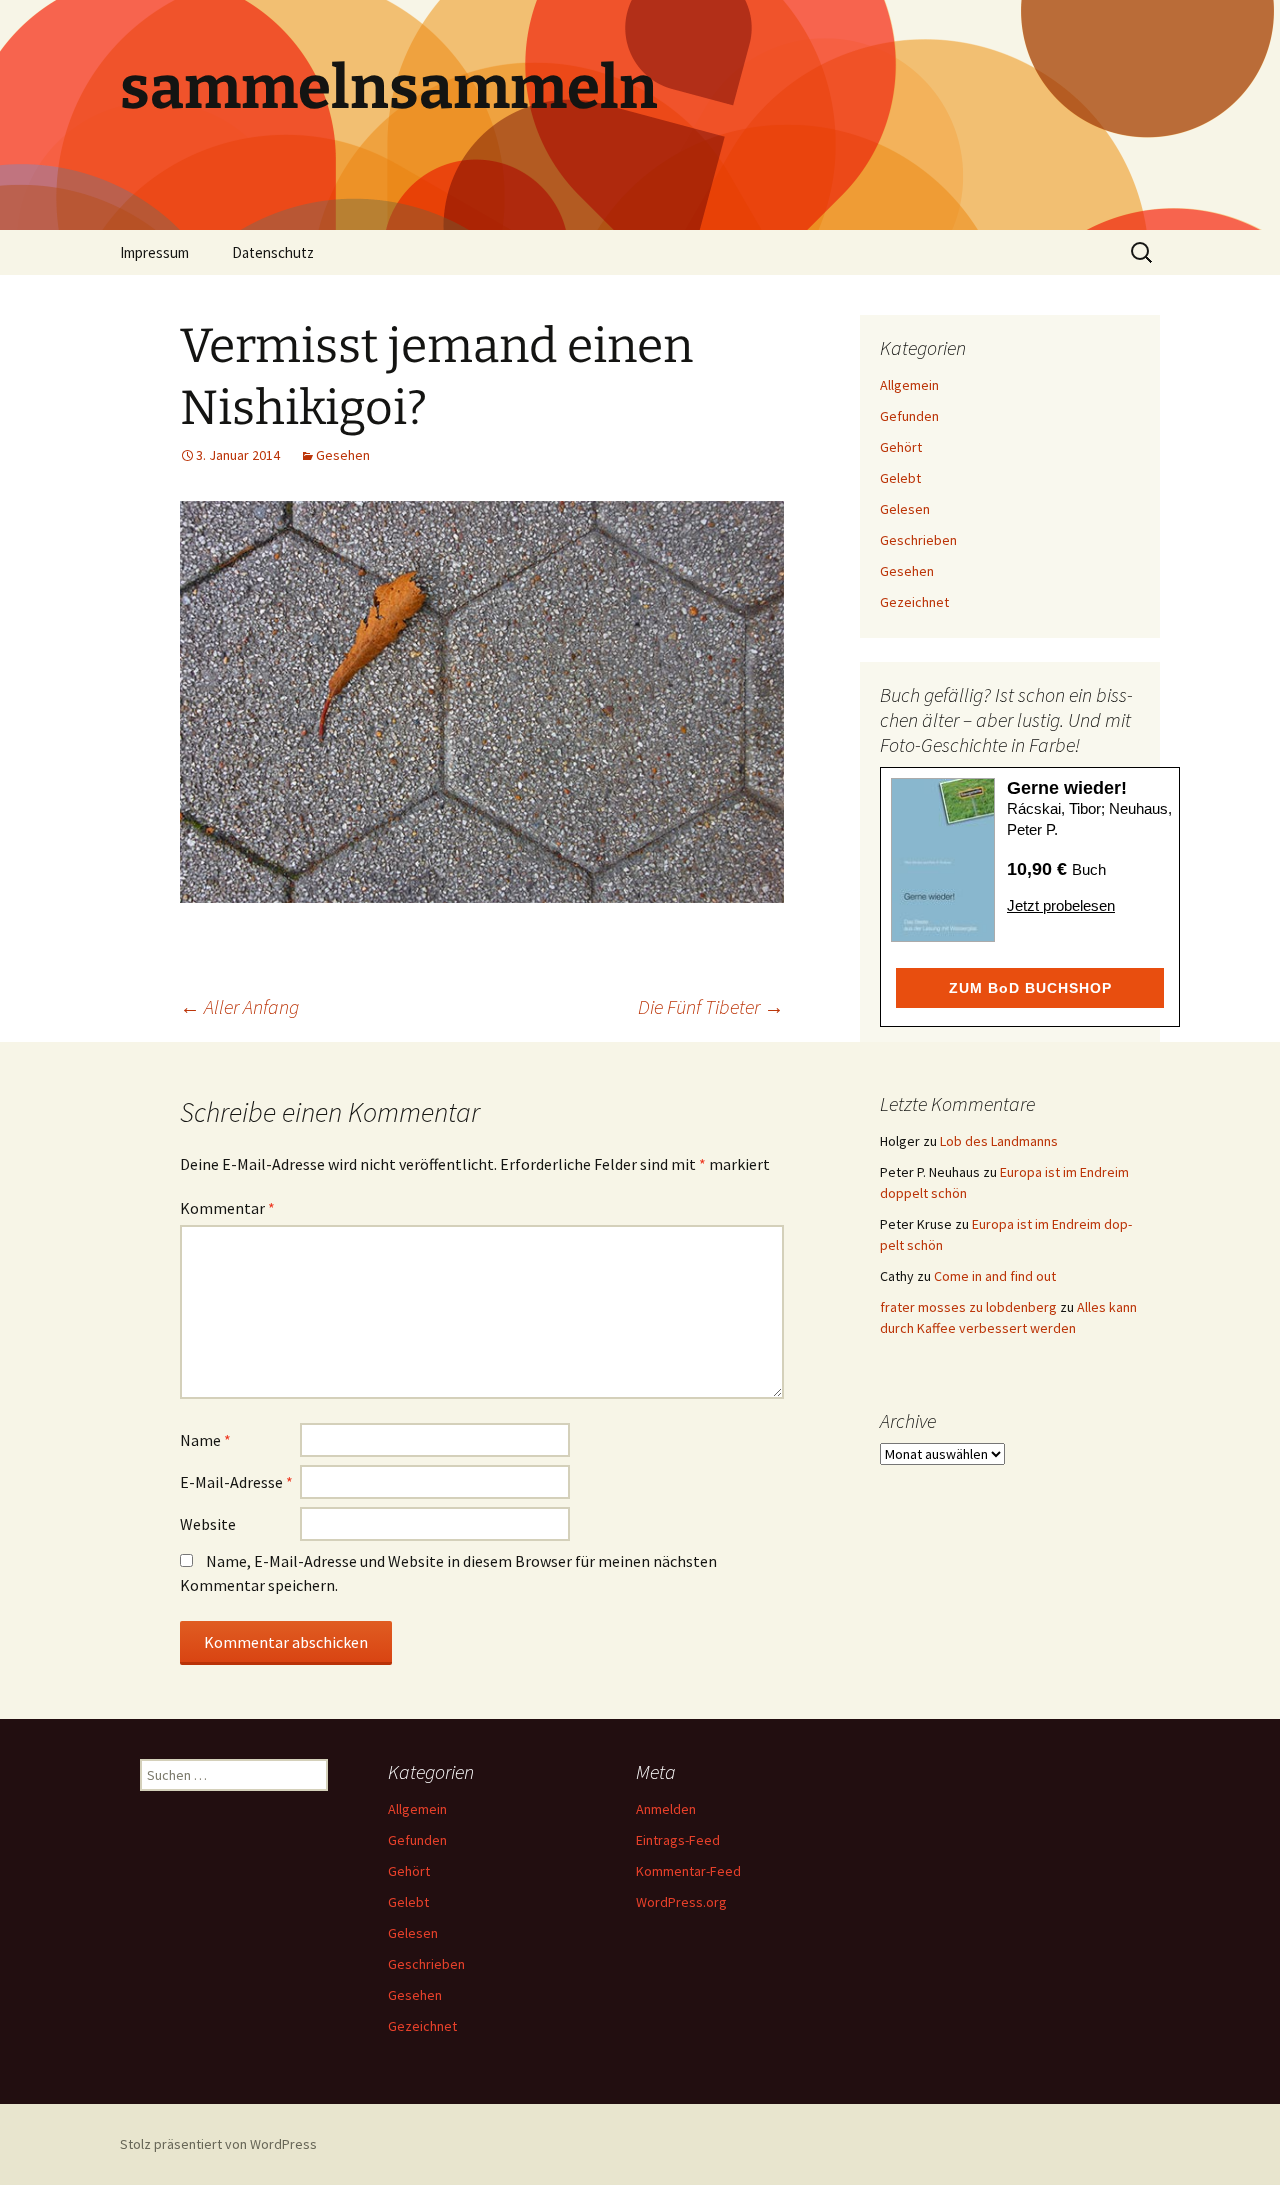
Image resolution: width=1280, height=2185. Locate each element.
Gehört (901, 447)
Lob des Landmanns (999, 1141)
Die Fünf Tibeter (711, 1006)
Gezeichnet (914, 602)
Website (208, 1524)
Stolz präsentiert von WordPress (218, 2144)
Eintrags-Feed (678, 1840)
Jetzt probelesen (1061, 905)
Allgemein (909, 385)
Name (205, 1440)
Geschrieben (918, 540)
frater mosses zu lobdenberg (968, 1307)
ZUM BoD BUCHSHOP (1030, 988)
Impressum (154, 252)
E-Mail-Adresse (236, 1482)
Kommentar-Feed (688, 1871)
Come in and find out (995, 1276)
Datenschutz (273, 252)
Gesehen (343, 455)
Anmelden (666, 1809)
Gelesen (905, 509)
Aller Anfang (239, 1006)
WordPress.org (681, 1902)
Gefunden (909, 416)
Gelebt (900, 478)
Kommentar (227, 1208)
